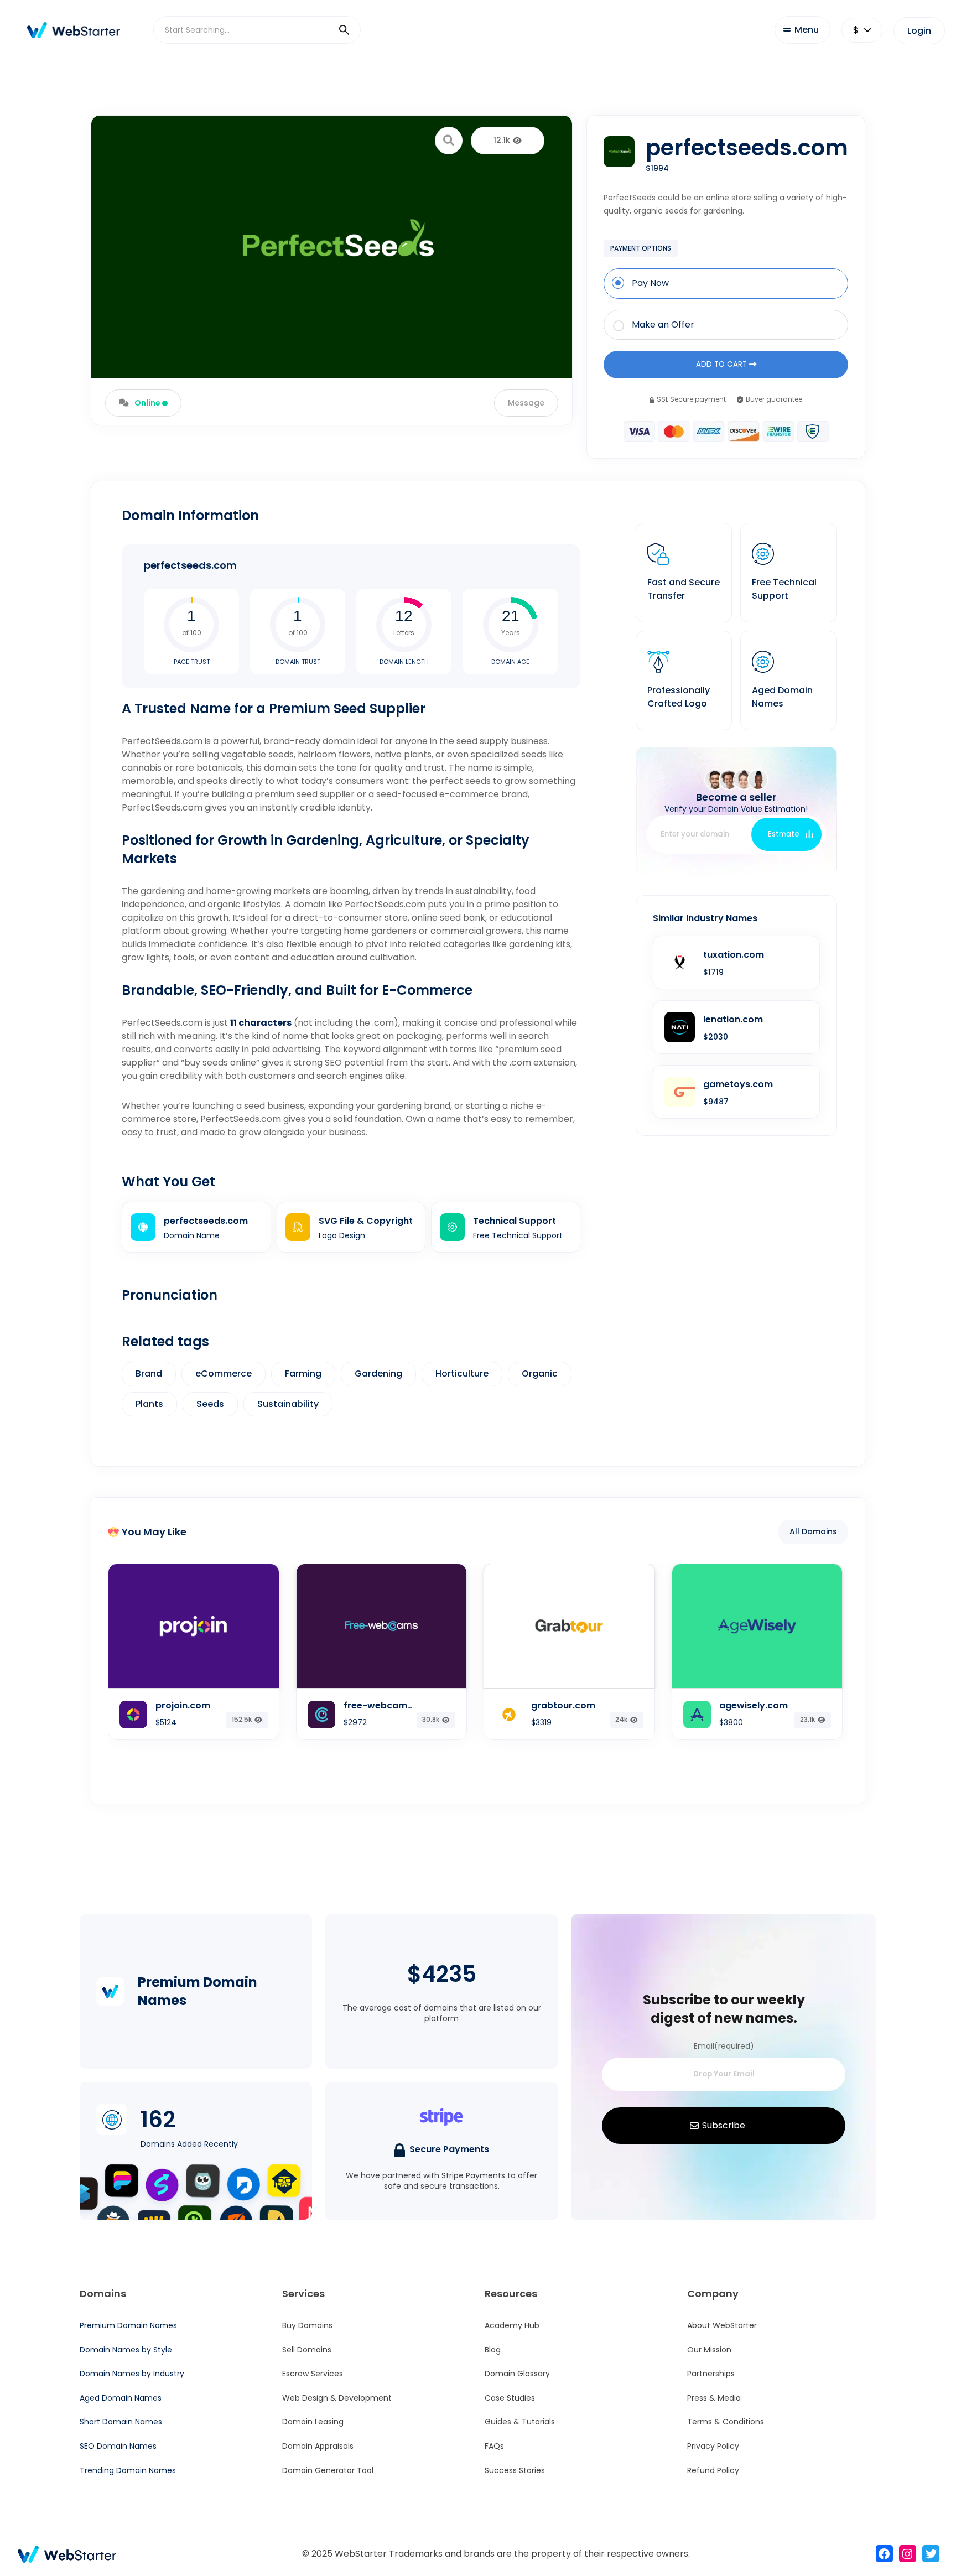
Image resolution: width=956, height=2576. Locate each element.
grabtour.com (563, 1705)
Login (919, 31)
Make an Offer (663, 325)
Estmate (784, 834)
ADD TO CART (723, 364)
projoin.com (183, 1705)
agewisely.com (754, 1705)
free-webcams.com (389, 1705)
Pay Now (650, 283)
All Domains (813, 1531)
